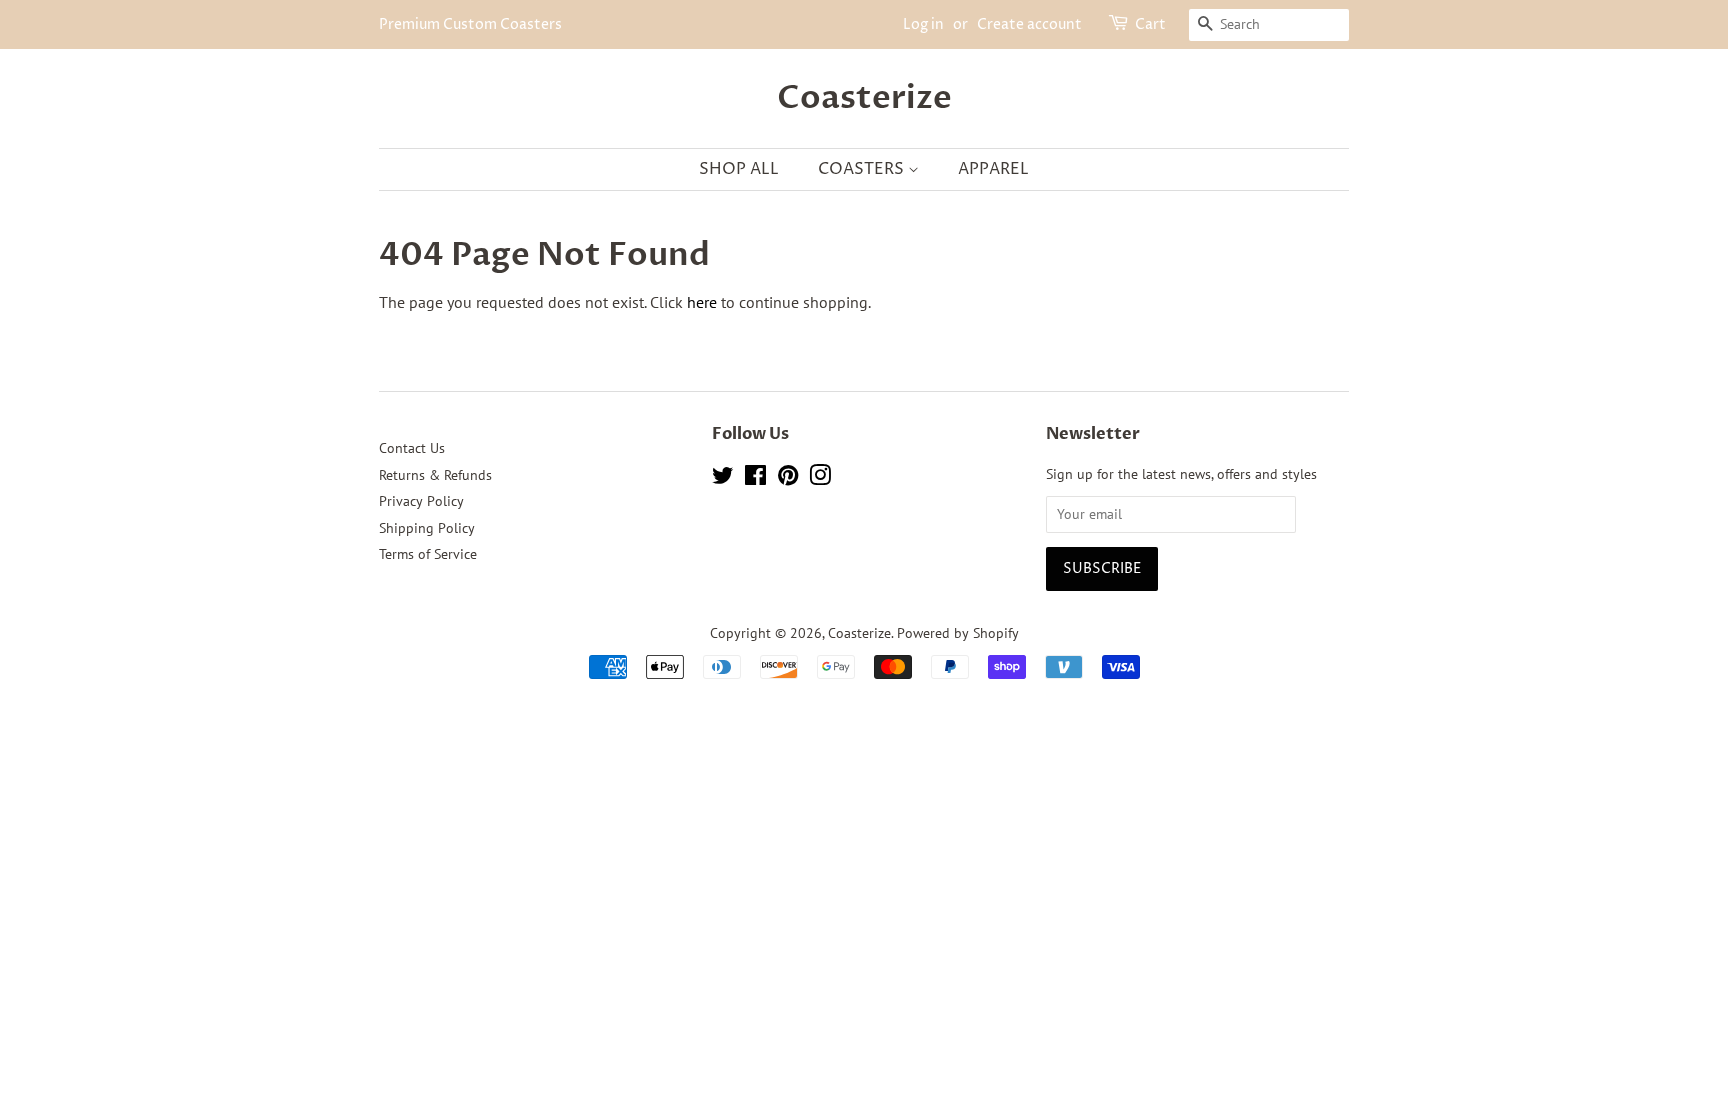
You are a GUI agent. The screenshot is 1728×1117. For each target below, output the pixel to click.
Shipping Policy (427, 528)
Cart (1150, 24)
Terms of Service (428, 554)
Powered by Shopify (958, 633)
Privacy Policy (421, 501)
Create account (1029, 24)
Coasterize (864, 98)
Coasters (863, 169)
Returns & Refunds (435, 475)
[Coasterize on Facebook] (755, 479)
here (702, 302)
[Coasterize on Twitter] (723, 479)
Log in (923, 24)
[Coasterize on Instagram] (820, 479)
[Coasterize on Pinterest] (788, 479)
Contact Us (412, 448)
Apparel (993, 169)
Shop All (739, 169)
